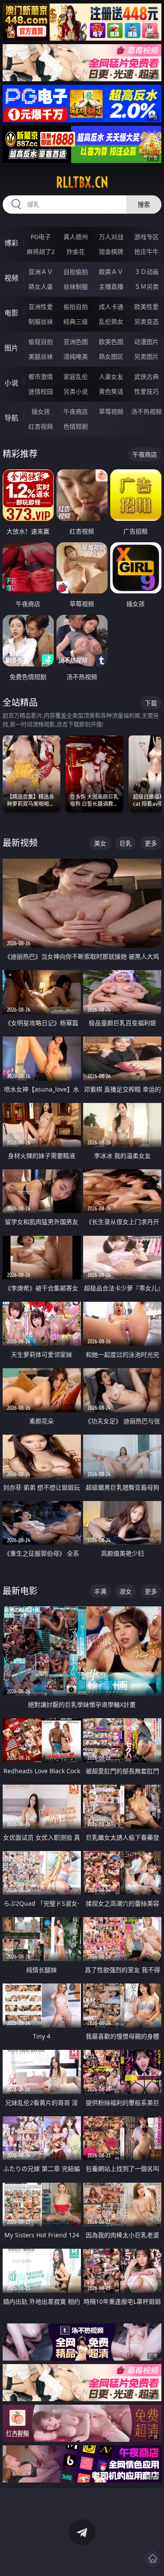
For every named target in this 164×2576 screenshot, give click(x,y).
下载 (151, 703)
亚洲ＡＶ (41, 272)
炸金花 (76, 251)
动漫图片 (147, 342)
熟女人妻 (41, 286)
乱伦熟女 (111, 321)
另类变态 (147, 321)
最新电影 (20, 1591)
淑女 (126, 1591)
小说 (11, 383)
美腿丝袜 (41, 356)
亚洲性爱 (41, 307)
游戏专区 (147, 237)
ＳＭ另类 (147, 286)
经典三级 (76, 321)
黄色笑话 (111, 391)
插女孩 (41, 411)
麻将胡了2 (41, 251)
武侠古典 (147, 376)
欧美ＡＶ (111, 272)
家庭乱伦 (76, 376)
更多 (151, 843)
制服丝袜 (41, 321)
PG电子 (41, 237)
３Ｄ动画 (147, 272)
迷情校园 (41, 391)
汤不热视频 (147, 411)
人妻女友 (111, 376)
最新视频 (20, 843)
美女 (100, 843)
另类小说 (76, 391)
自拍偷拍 (76, 272)
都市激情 (41, 376)
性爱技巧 (147, 391)
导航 (11, 418)
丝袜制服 (76, 286)
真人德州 (76, 237)
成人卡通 (111, 307)
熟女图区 (111, 356)
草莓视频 (111, 411)
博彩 (11, 243)
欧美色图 (111, 342)
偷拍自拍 (76, 307)
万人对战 (111, 237)
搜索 (144, 204)
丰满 (100, 1591)
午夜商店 (76, 411)
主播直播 (111, 286)
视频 (11, 278)
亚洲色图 (76, 342)
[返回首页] (153, 2559)
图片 (11, 348)
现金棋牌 (111, 251)
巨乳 (126, 843)
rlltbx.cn (82, 182)
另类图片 (147, 356)
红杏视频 (41, 426)
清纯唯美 (76, 356)
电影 (11, 313)
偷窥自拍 (41, 342)
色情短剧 (76, 426)
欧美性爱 (147, 307)
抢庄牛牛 (147, 251)
